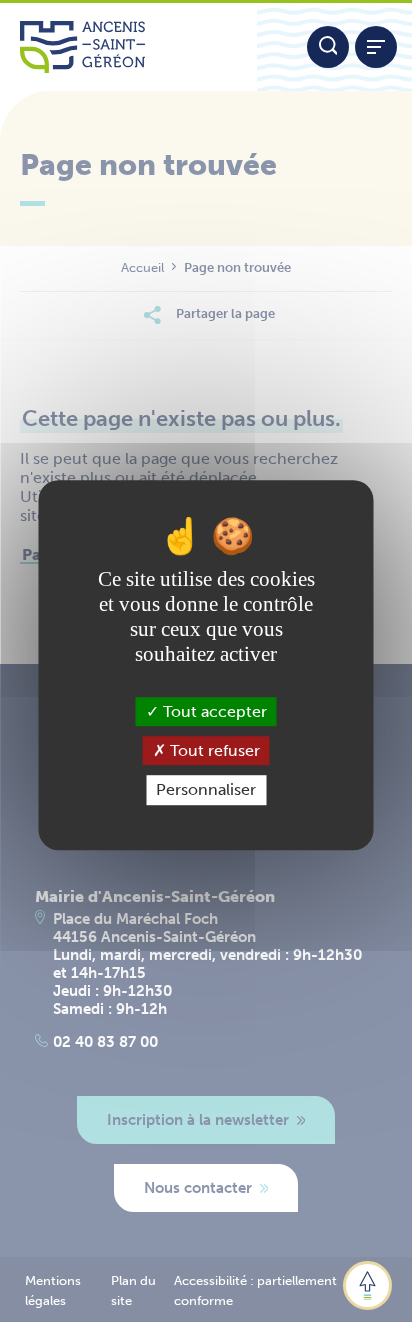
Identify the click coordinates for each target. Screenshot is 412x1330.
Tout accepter (213, 711)
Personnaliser (206, 790)
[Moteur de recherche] (328, 47)
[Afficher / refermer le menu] (376, 47)
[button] (367, 1285)
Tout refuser (213, 750)
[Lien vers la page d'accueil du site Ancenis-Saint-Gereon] (128, 47)
